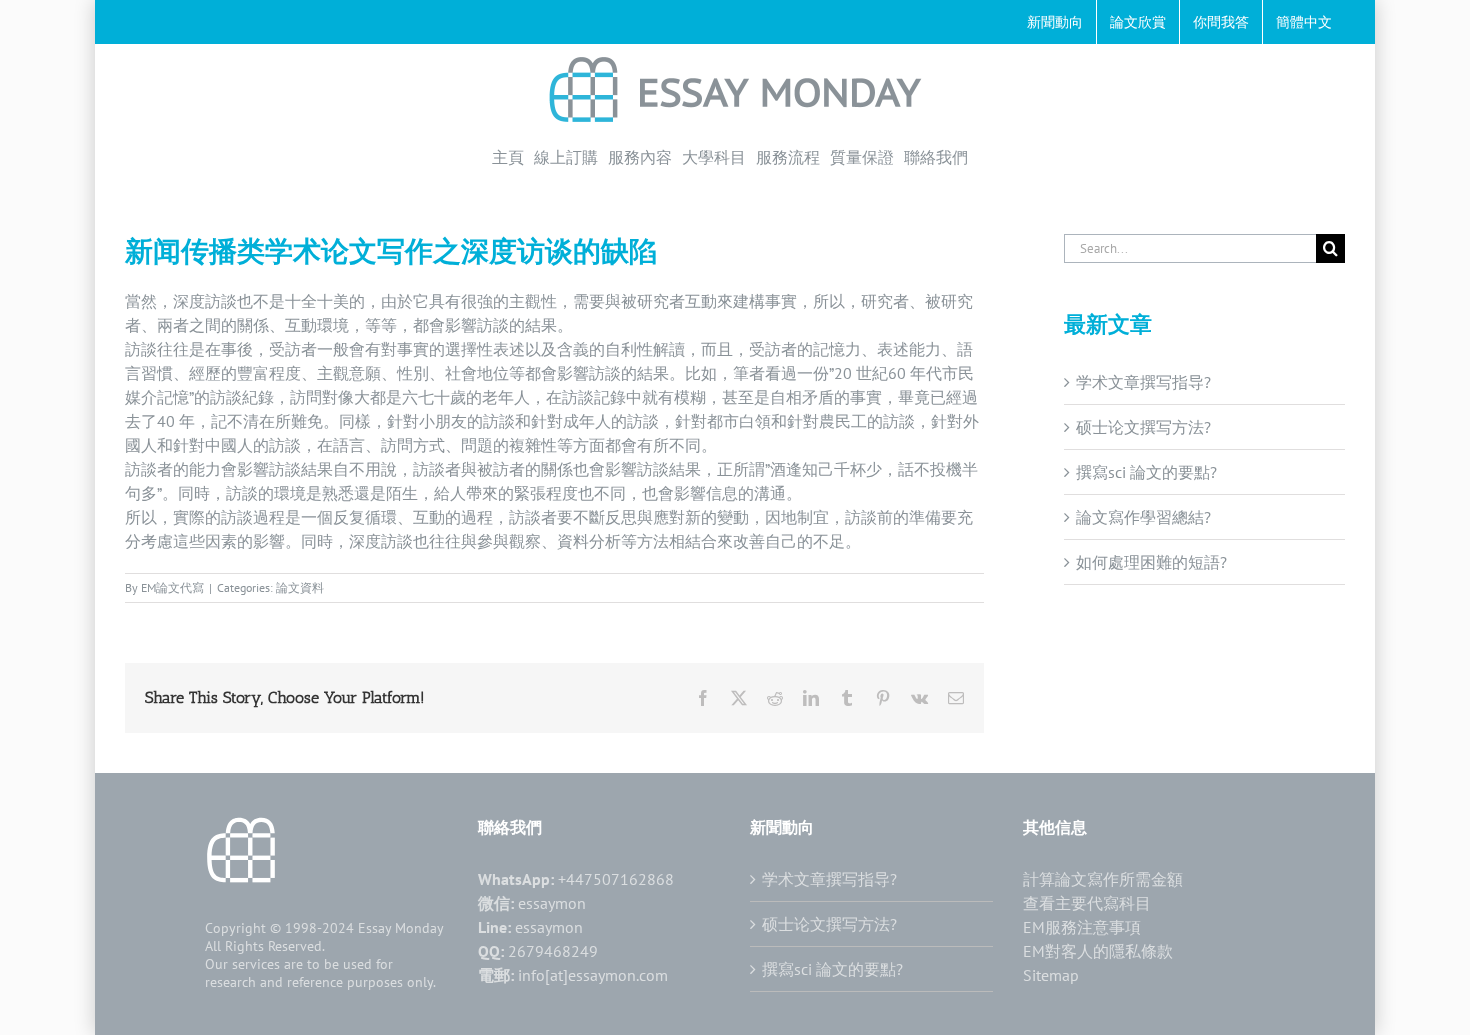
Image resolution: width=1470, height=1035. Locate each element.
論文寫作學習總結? (1143, 517)
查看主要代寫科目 (1087, 903)
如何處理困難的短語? (1151, 562)
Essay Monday (401, 928)
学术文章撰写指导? (1143, 382)
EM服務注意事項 (1082, 927)
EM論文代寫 (172, 587)
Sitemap (1051, 975)
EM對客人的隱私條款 (1098, 951)
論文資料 (300, 587)
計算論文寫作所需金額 (1103, 879)
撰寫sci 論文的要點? (1146, 472)
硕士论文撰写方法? (1143, 427)
